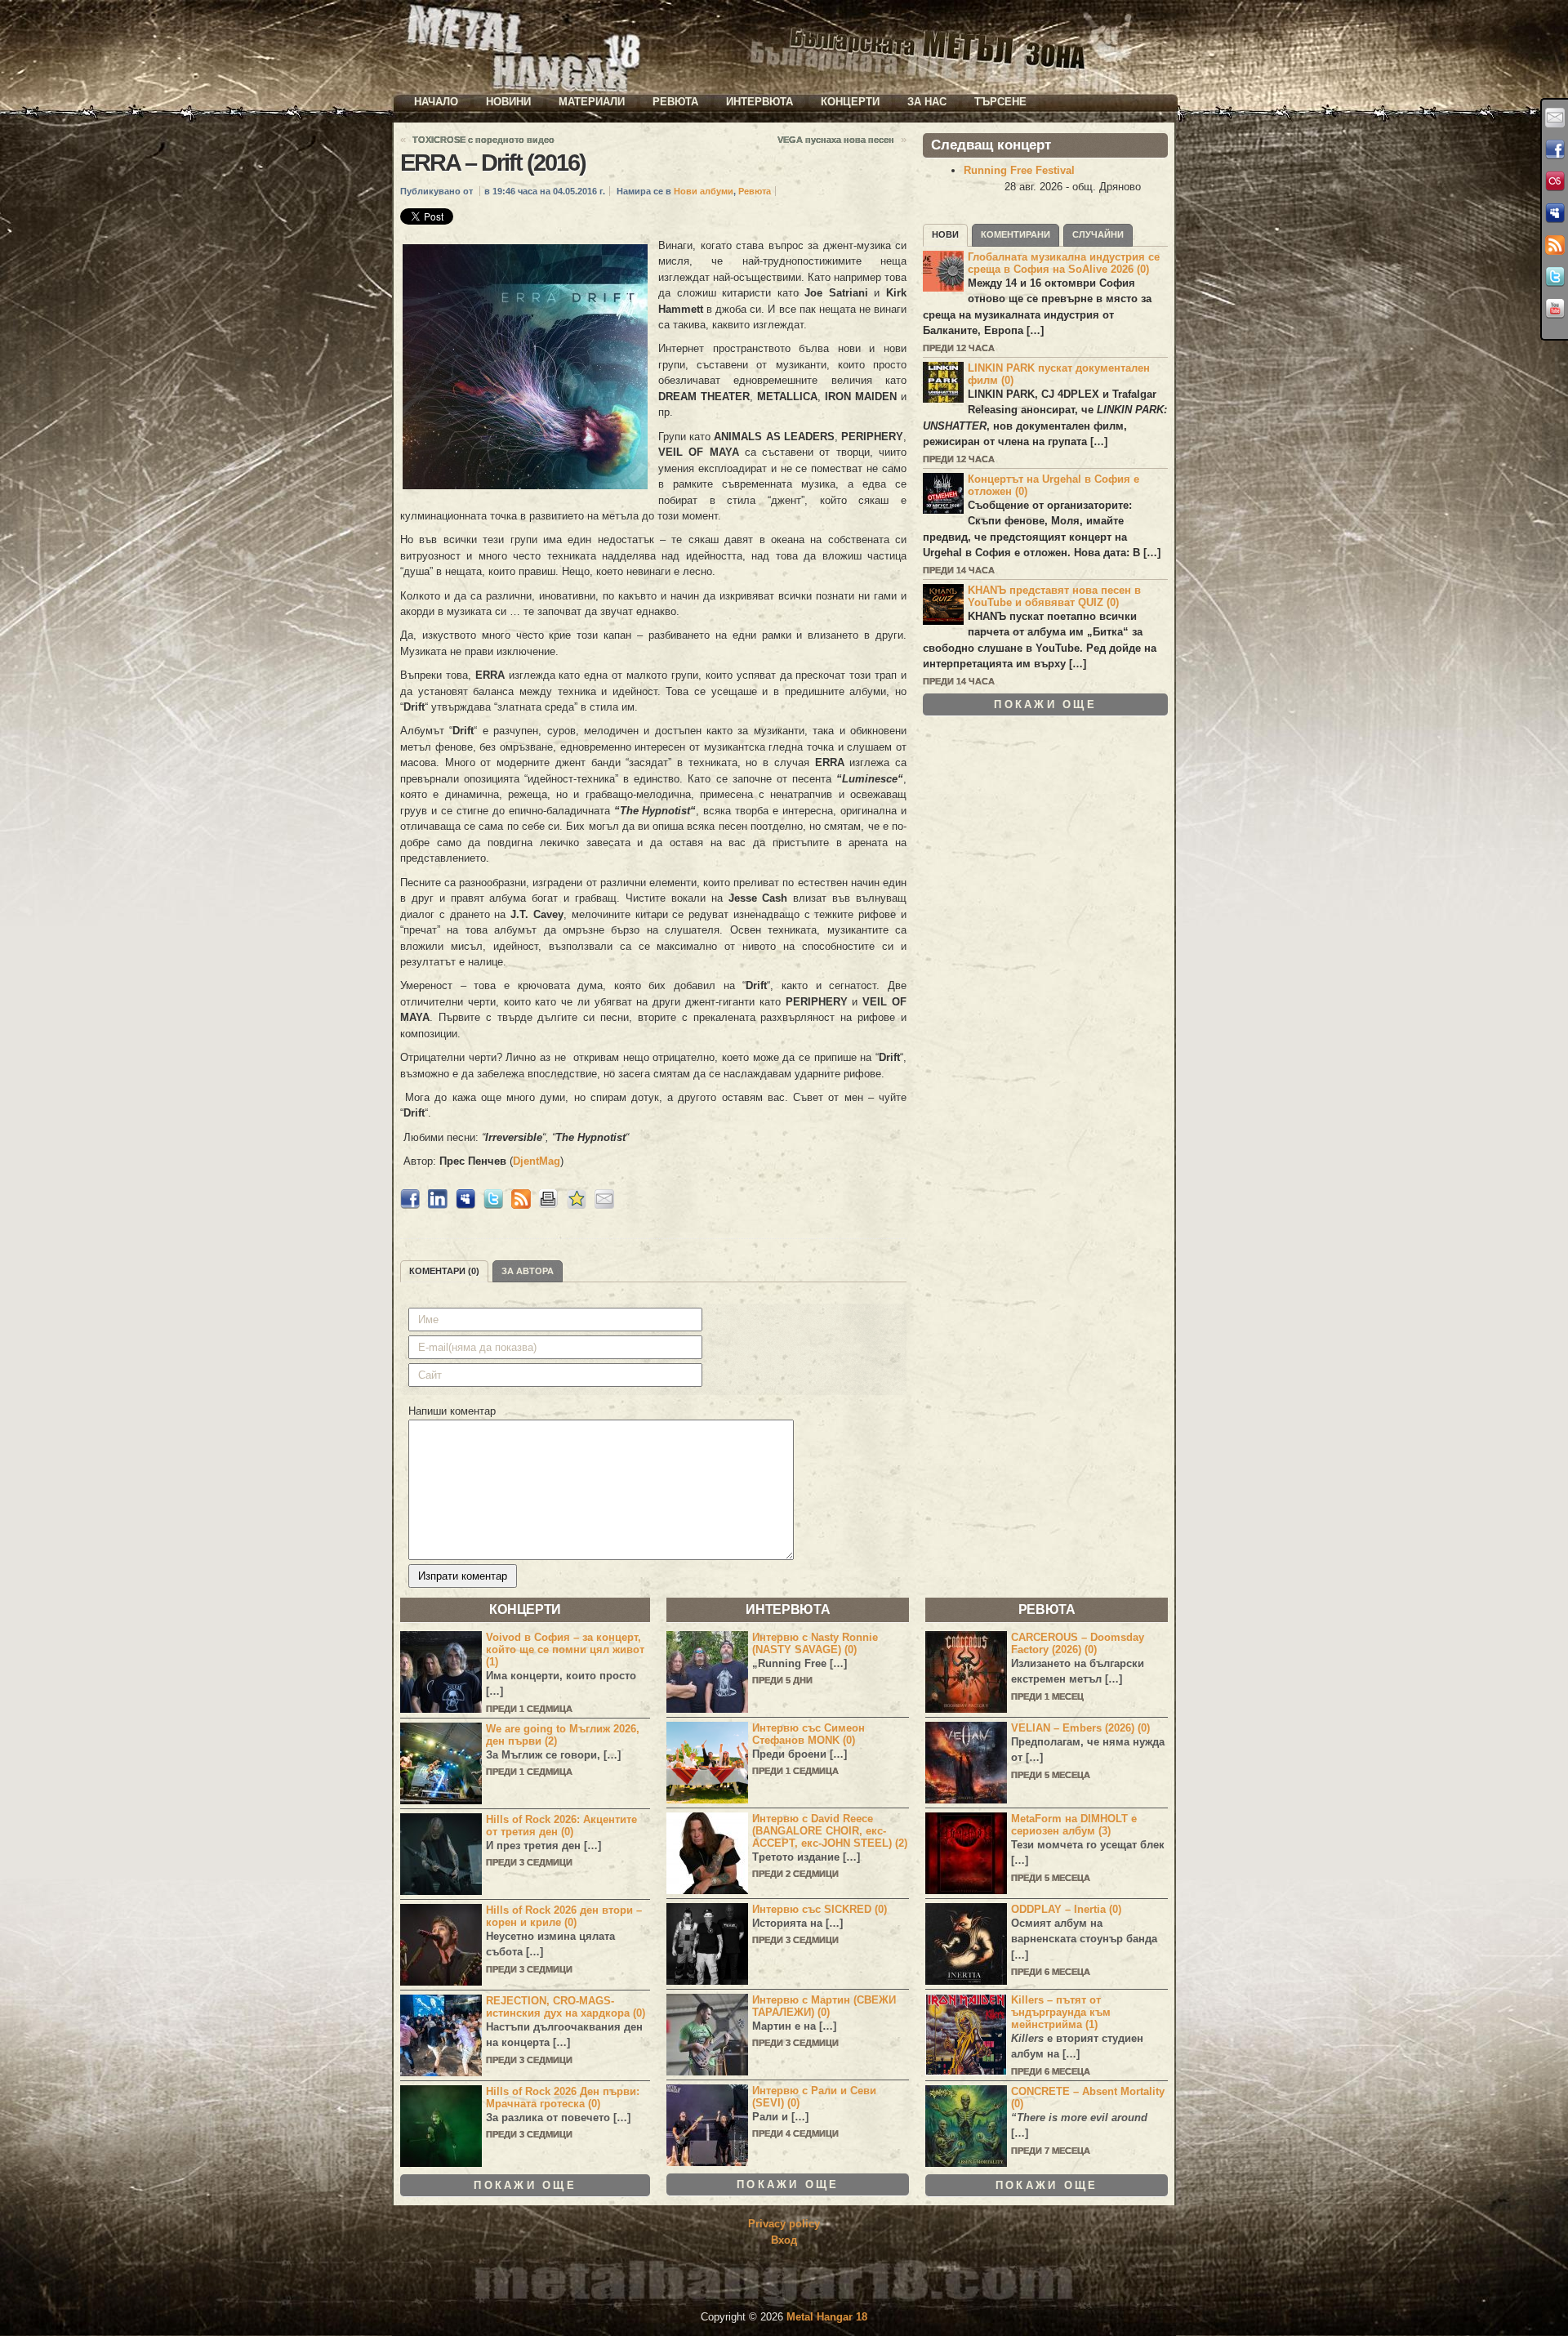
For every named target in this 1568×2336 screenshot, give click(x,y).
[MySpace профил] (1555, 213)
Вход (784, 2240)
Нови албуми (704, 191)
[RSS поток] (1555, 245)
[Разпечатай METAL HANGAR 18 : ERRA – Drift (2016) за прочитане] (549, 1205)
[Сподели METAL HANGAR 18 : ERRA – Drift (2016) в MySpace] (465, 1205)
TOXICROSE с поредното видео (483, 140)
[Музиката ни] (1555, 181)
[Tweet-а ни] (1555, 277)
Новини (508, 102)
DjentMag (537, 1161)
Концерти (850, 102)
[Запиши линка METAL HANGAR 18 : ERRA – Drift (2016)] (577, 1205)
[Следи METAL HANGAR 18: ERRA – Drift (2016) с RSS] (521, 1205)
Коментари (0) (444, 1271)
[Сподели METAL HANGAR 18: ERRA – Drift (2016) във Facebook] (410, 1205)
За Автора (528, 1271)
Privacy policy (784, 2224)
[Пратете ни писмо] (1555, 118)
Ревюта (675, 102)
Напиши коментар (452, 1411)
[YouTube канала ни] (1555, 309)
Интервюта (759, 102)
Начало (436, 102)
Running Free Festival (1019, 170)
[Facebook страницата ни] (1555, 149)
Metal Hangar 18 (827, 2317)
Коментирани (1016, 234)
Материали (592, 102)
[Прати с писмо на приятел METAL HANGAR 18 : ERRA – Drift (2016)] (604, 1205)
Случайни (1098, 234)
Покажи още (1045, 704)
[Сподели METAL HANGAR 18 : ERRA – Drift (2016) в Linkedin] (438, 1205)
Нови (945, 234)
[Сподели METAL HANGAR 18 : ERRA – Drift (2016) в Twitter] (493, 1205)
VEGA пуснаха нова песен (836, 140)
